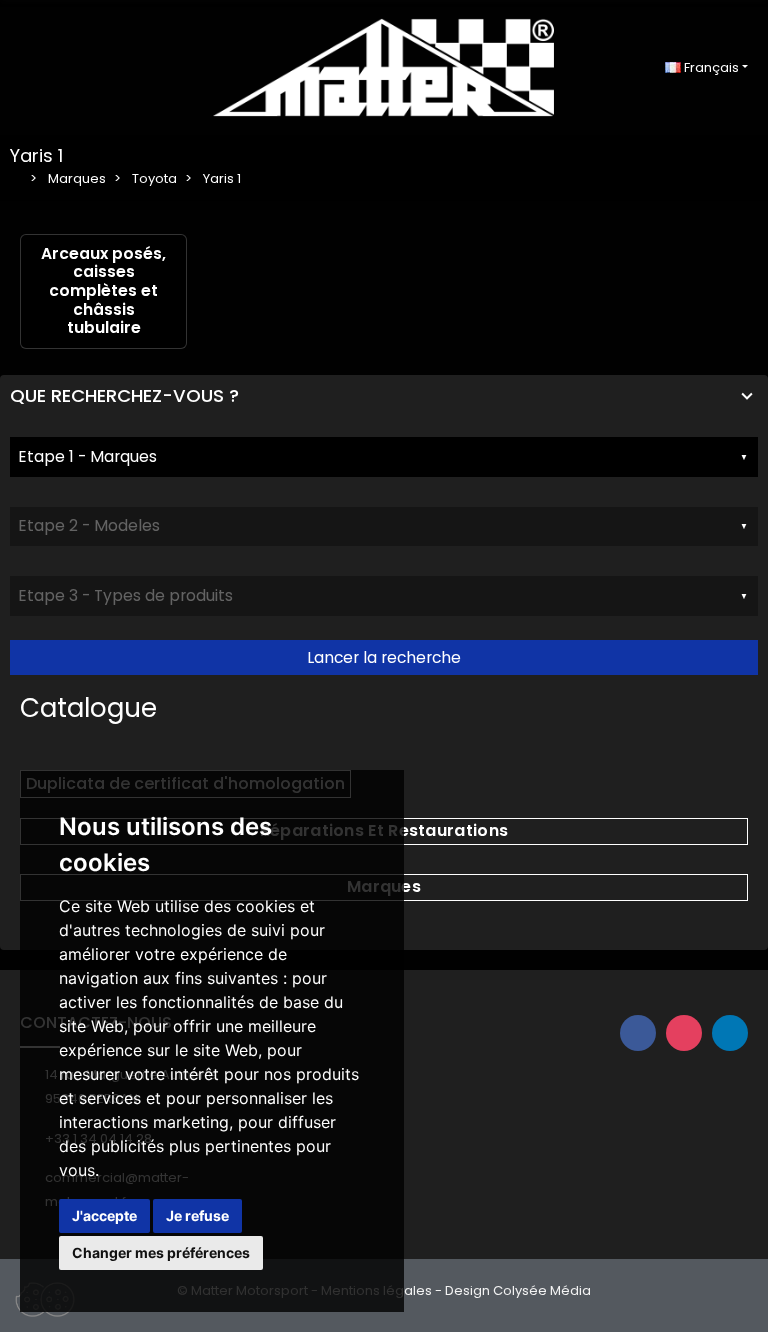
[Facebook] (638, 1033)
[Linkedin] (730, 1033)
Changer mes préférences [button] (161, 1252)
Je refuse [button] (197, 1215)
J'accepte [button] (104, 1215)
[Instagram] (684, 1033)
